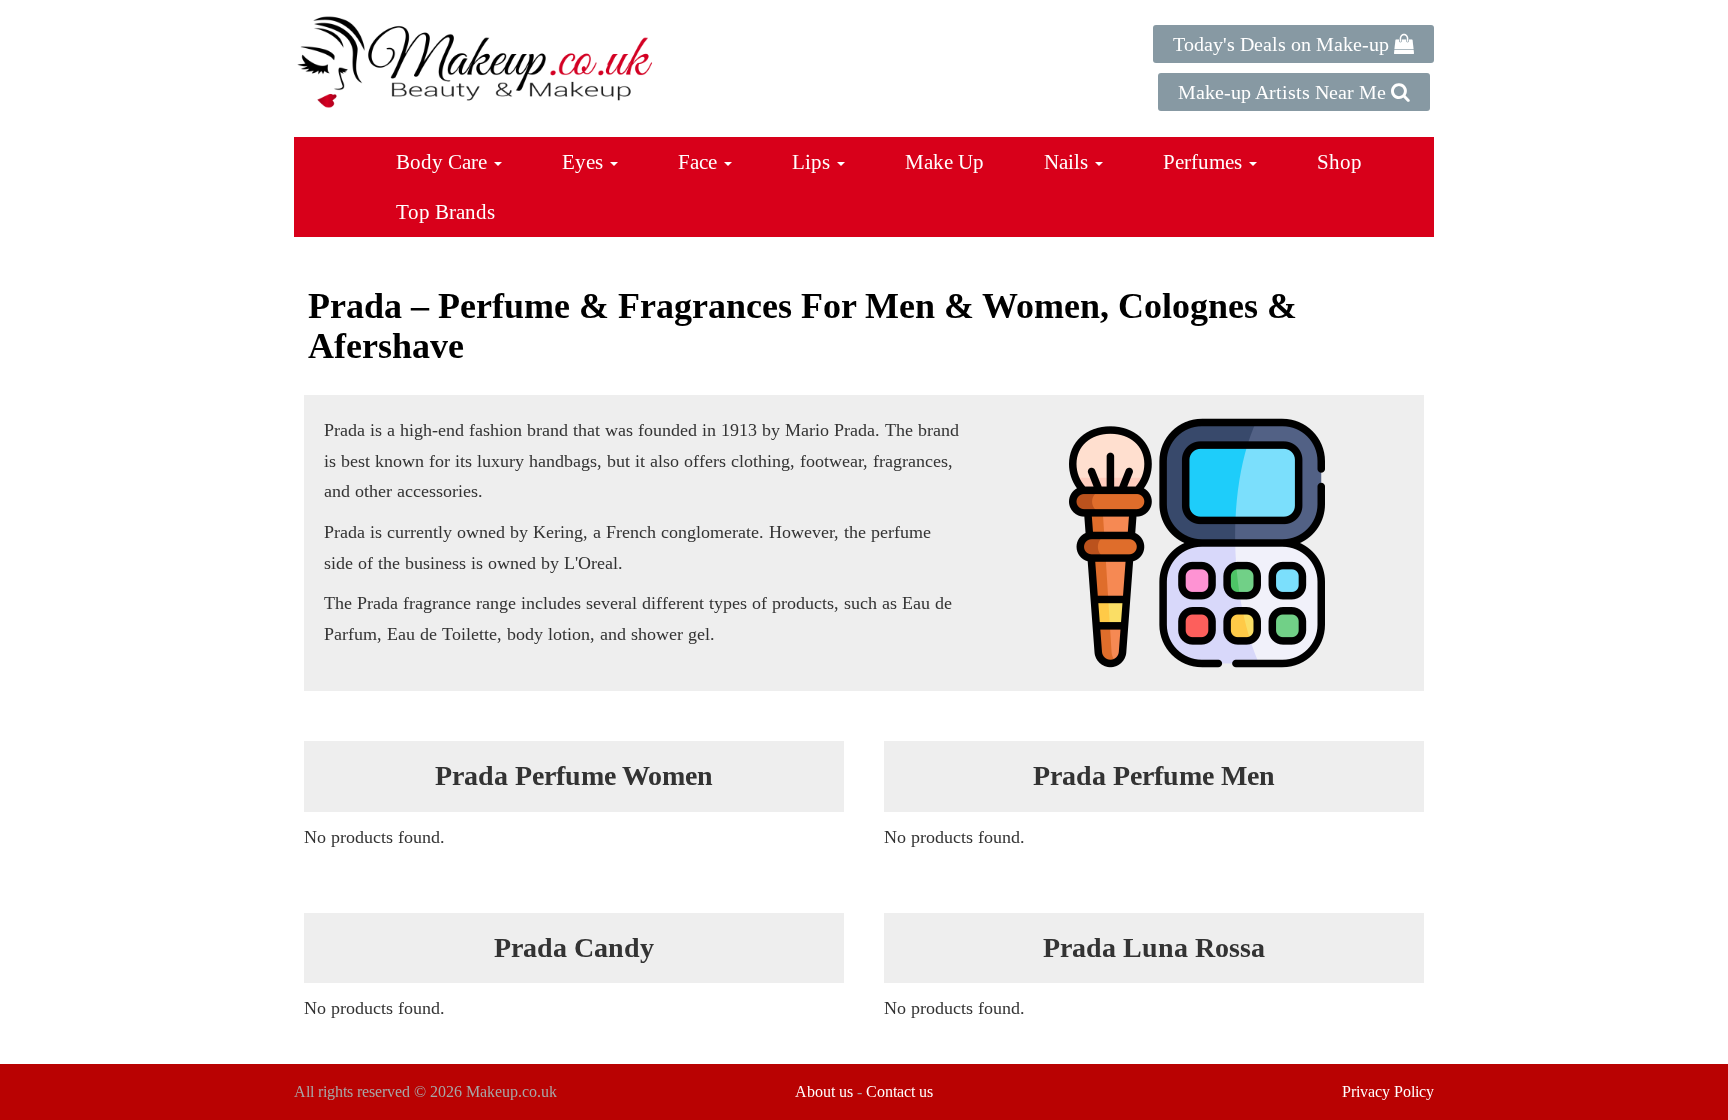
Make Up (944, 162)
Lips (813, 162)
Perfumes (1205, 162)
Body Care (444, 162)
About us (824, 1091)
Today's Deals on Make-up (1283, 44)
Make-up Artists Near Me (1284, 92)
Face (700, 162)
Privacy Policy (1388, 1091)
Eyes (585, 162)
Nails (1068, 162)
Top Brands (445, 212)
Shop (1339, 162)
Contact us (899, 1091)
